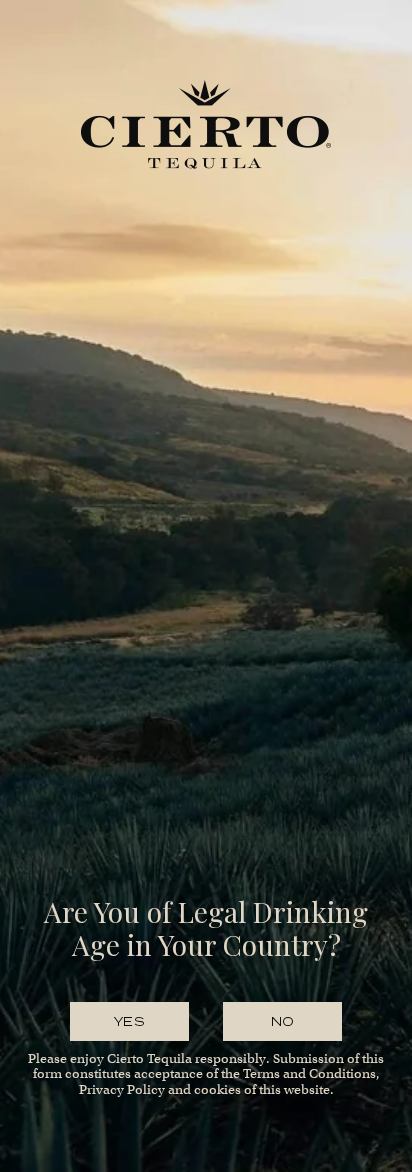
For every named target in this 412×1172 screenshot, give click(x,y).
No (283, 1021)
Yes (129, 1021)
